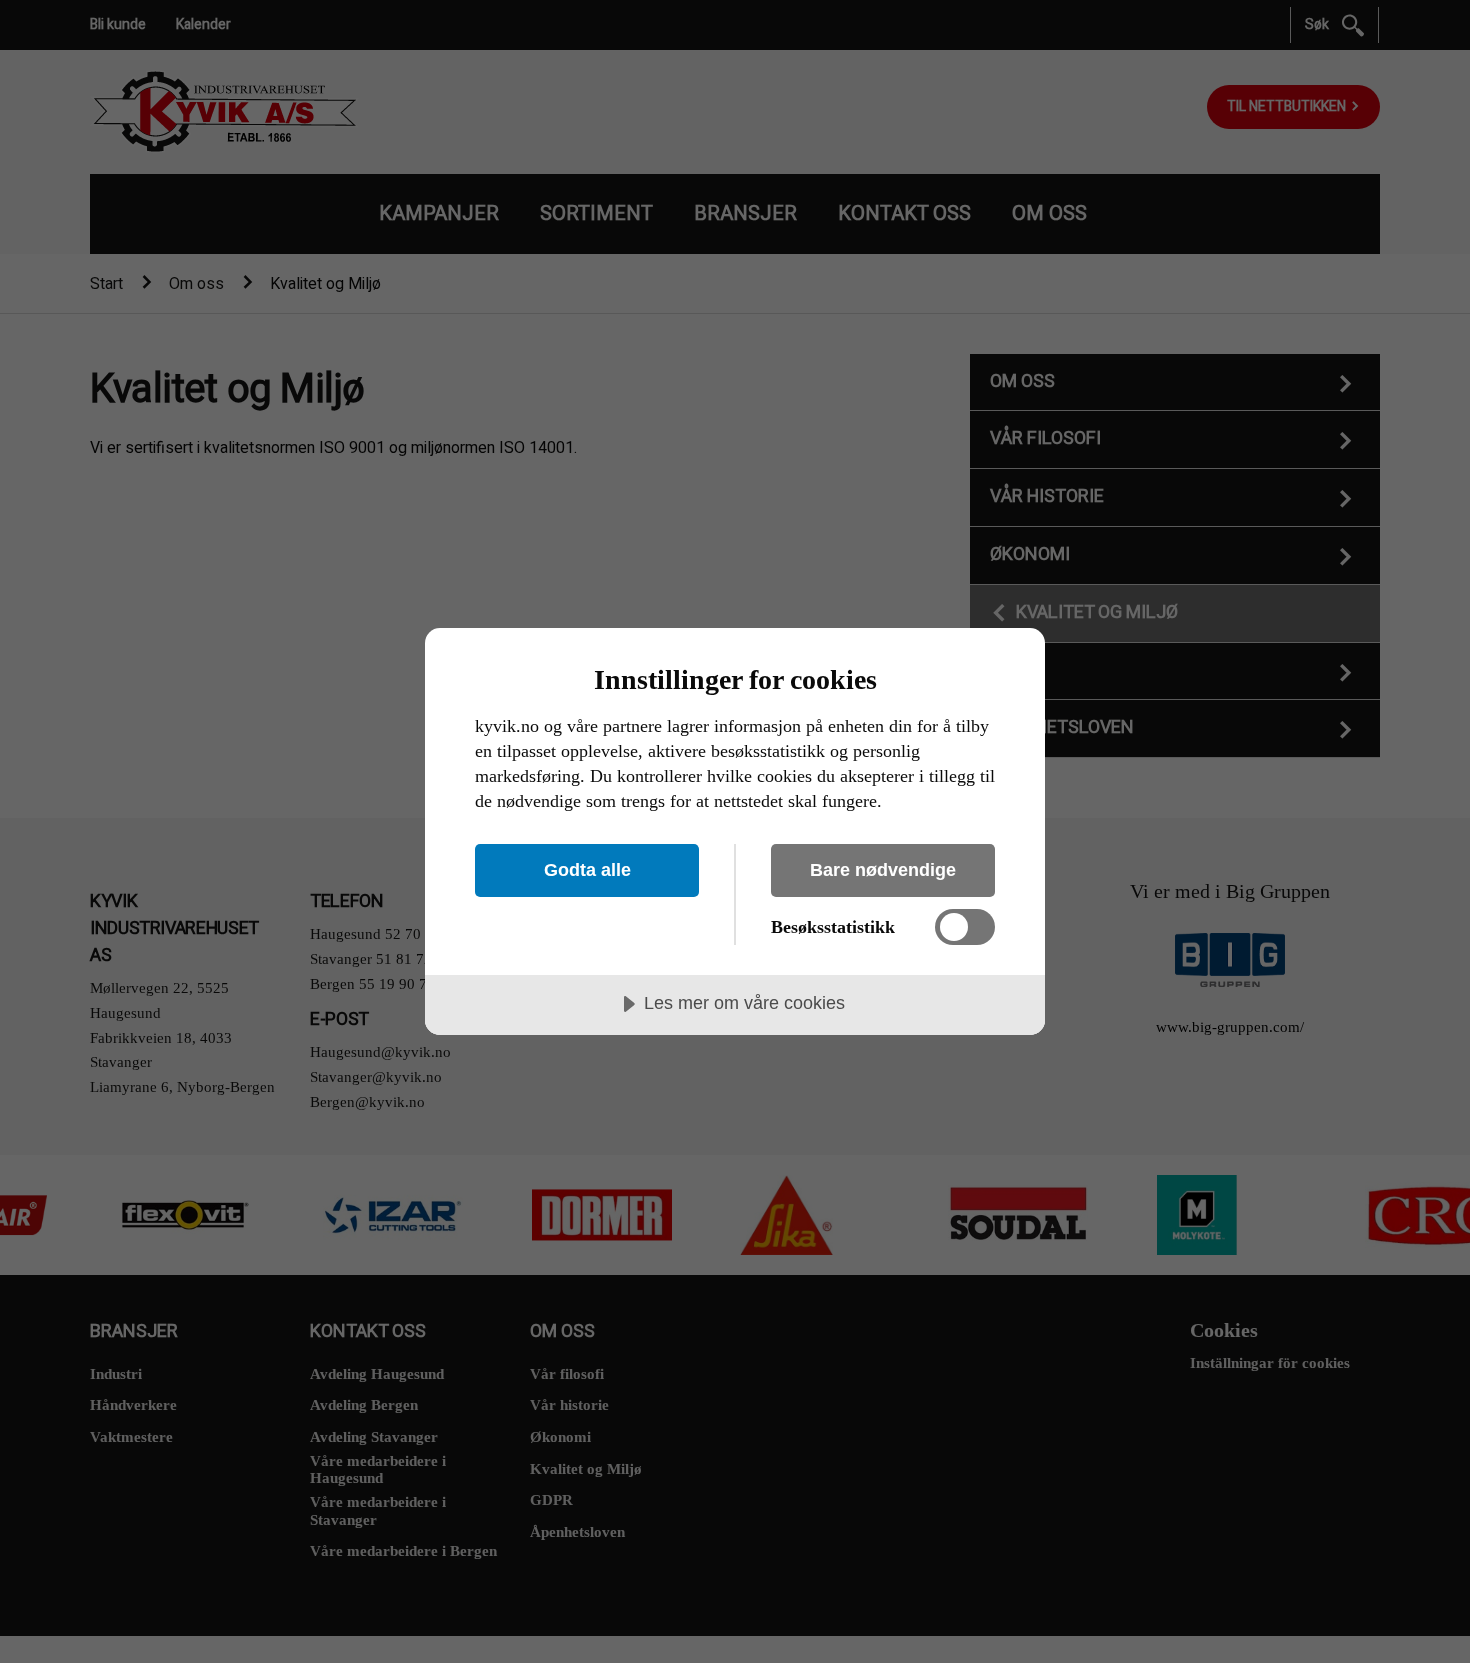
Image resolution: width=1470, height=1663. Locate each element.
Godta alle (587, 870)
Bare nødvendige (883, 870)
